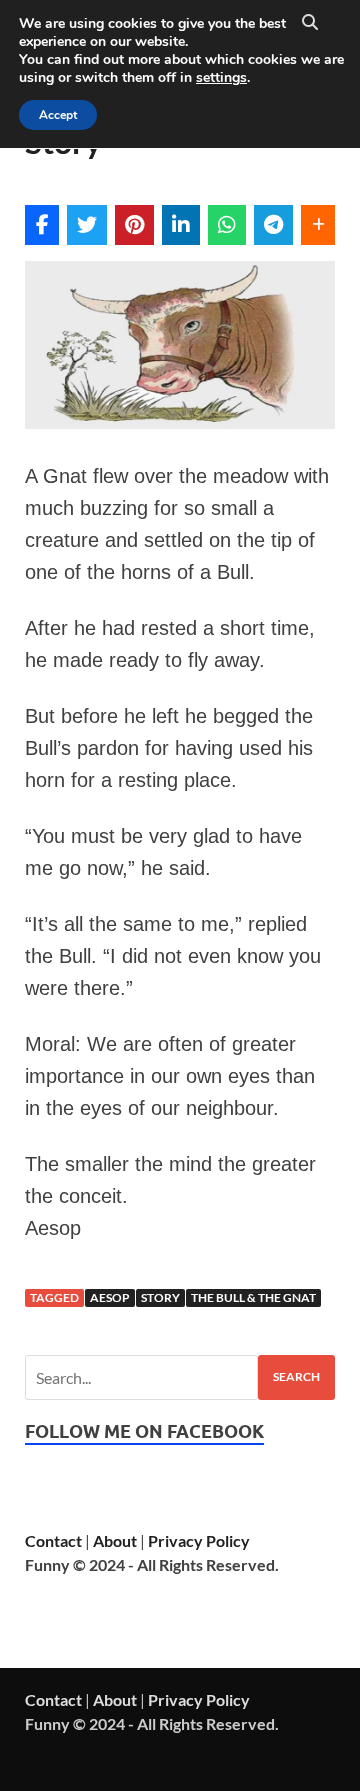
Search (296, 1376)
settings (221, 78)
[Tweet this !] (87, 225)
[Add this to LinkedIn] (181, 225)
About (115, 1540)
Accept (58, 115)
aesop (110, 1297)
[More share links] (318, 225)
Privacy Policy (199, 1540)
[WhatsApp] (227, 225)
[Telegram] (273, 225)
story (160, 1297)
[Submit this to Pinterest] (134, 225)
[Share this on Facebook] (42, 225)
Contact (53, 1540)
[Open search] (310, 23)
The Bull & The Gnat (253, 1297)
